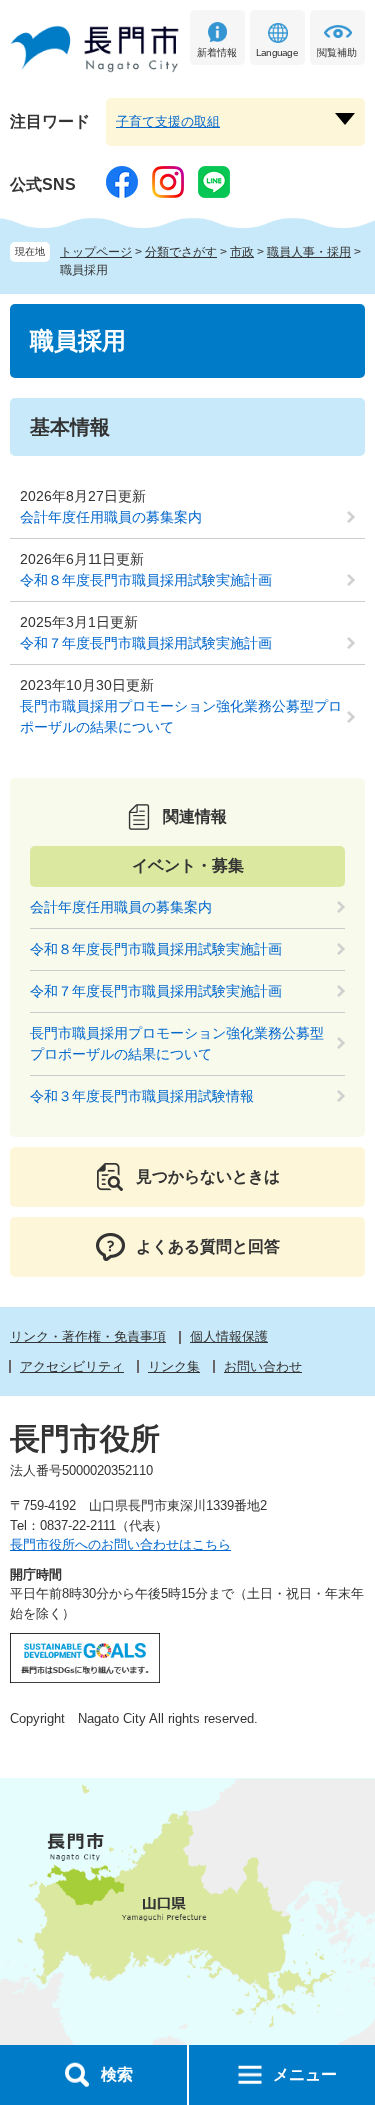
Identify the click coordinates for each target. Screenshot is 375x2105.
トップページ (96, 252)
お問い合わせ (263, 1366)
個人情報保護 (229, 1336)
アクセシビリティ (72, 1366)
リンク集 (174, 1366)
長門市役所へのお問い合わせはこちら (120, 1544)
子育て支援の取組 (168, 121)
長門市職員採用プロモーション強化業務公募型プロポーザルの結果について (181, 716)
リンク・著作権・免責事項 (88, 1336)
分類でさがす (181, 252)
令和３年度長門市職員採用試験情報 (142, 1096)
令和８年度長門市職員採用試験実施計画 (146, 580)
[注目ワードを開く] (345, 119)
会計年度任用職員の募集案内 (111, 517)
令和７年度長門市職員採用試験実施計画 (146, 643)
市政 (242, 252)
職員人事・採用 (309, 252)
